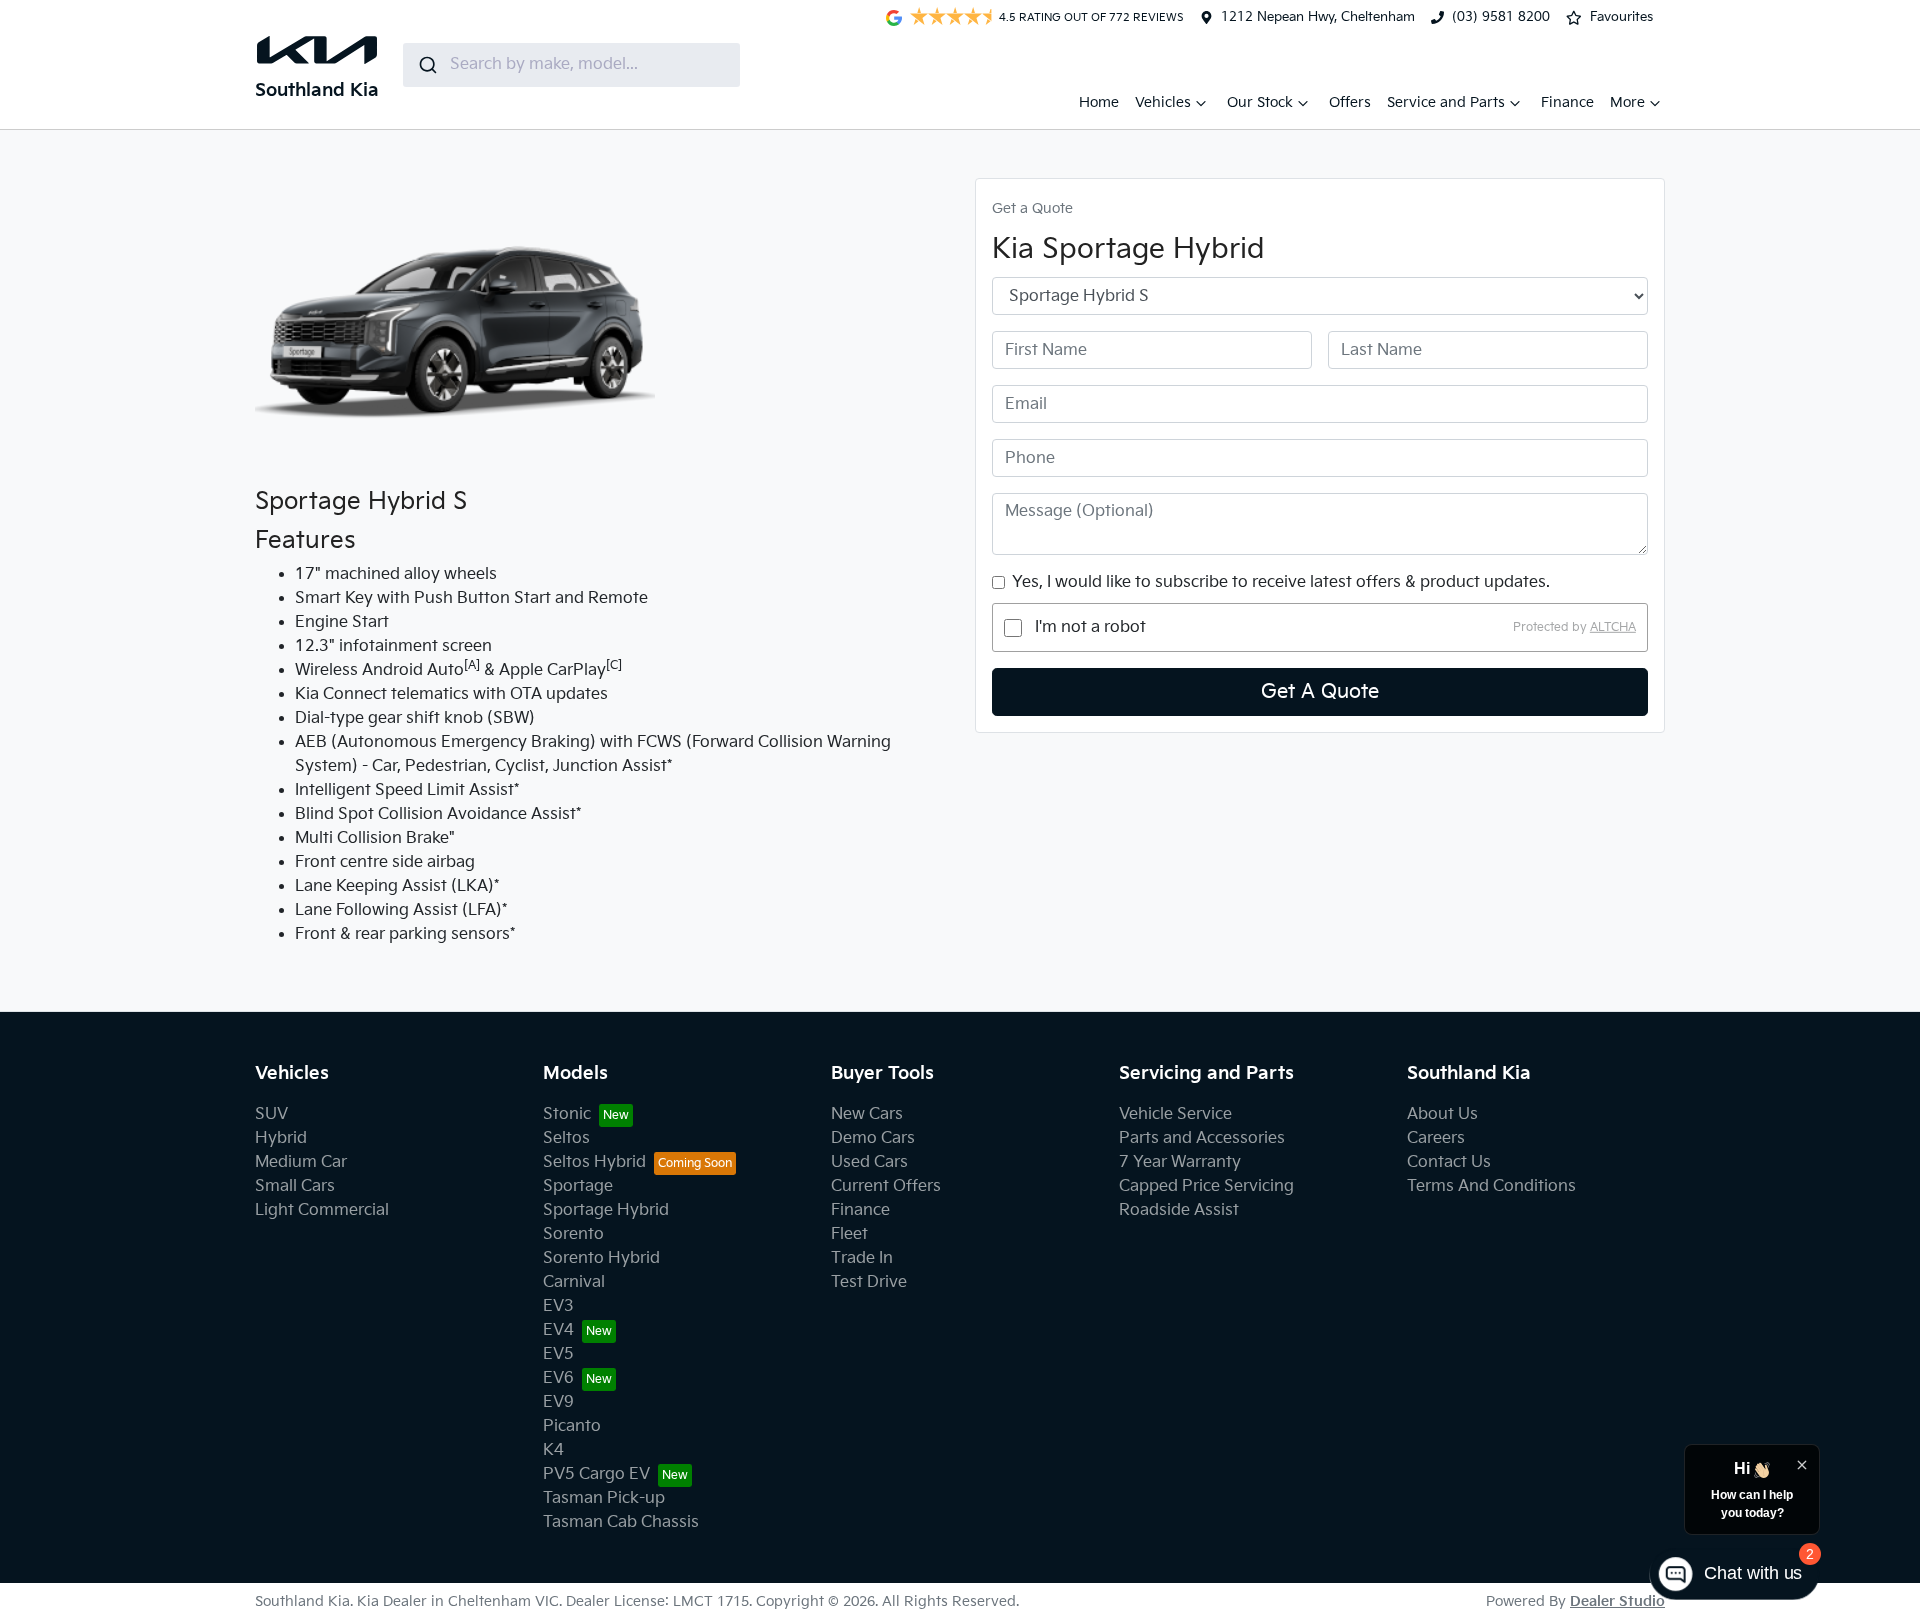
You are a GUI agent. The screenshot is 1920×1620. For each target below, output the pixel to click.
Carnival (574, 1282)
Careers (1436, 1138)
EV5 (558, 1354)
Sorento (573, 1234)
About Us (1442, 1114)
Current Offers (886, 1186)
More (1627, 102)
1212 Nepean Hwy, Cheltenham (1318, 17)
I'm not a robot (1090, 627)
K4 (553, 1450)
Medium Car (301, 1162)
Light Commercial (322, 1210)
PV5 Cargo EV (596, 1474)
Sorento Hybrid (601, 1258)
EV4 (558, 1330)
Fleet (849, 1234)
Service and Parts (1446, 102)
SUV (271, 1114)
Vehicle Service (1175, 1114)
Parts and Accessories (1202, 1138)
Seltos (566, 1138)
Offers (1350, 102)
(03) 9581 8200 (1501, 17)
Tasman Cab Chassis (621, 1522)
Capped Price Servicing (1206, 1186)
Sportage (578, 1186)
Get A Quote (1320, 692)
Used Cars (869, 1162)
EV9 (558, 1402)
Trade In (862, 1258)
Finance (1567, 102)
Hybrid (281, 1138)
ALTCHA (1613, 627)
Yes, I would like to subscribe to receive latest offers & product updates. (1281, 582)
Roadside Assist (1179, 1210)
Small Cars (295, 1186)
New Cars (867, 1114)
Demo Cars (873, 1138)
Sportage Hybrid (606, 1210)
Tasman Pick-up (604, 1498)
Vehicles (1163, 102)
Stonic (567, 1114)
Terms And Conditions (1491, 1186)
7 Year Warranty (1180, 1162)
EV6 (558, 1378)
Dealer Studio (1617, 1601)
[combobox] (571, 65)
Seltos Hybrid (594, 1162)
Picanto (572, 1426)
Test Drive (869, 1282)
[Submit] (426, 65)
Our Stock (1260, 102)
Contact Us (1449, 1162)
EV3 (558, 1306)
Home (1099, 102)
